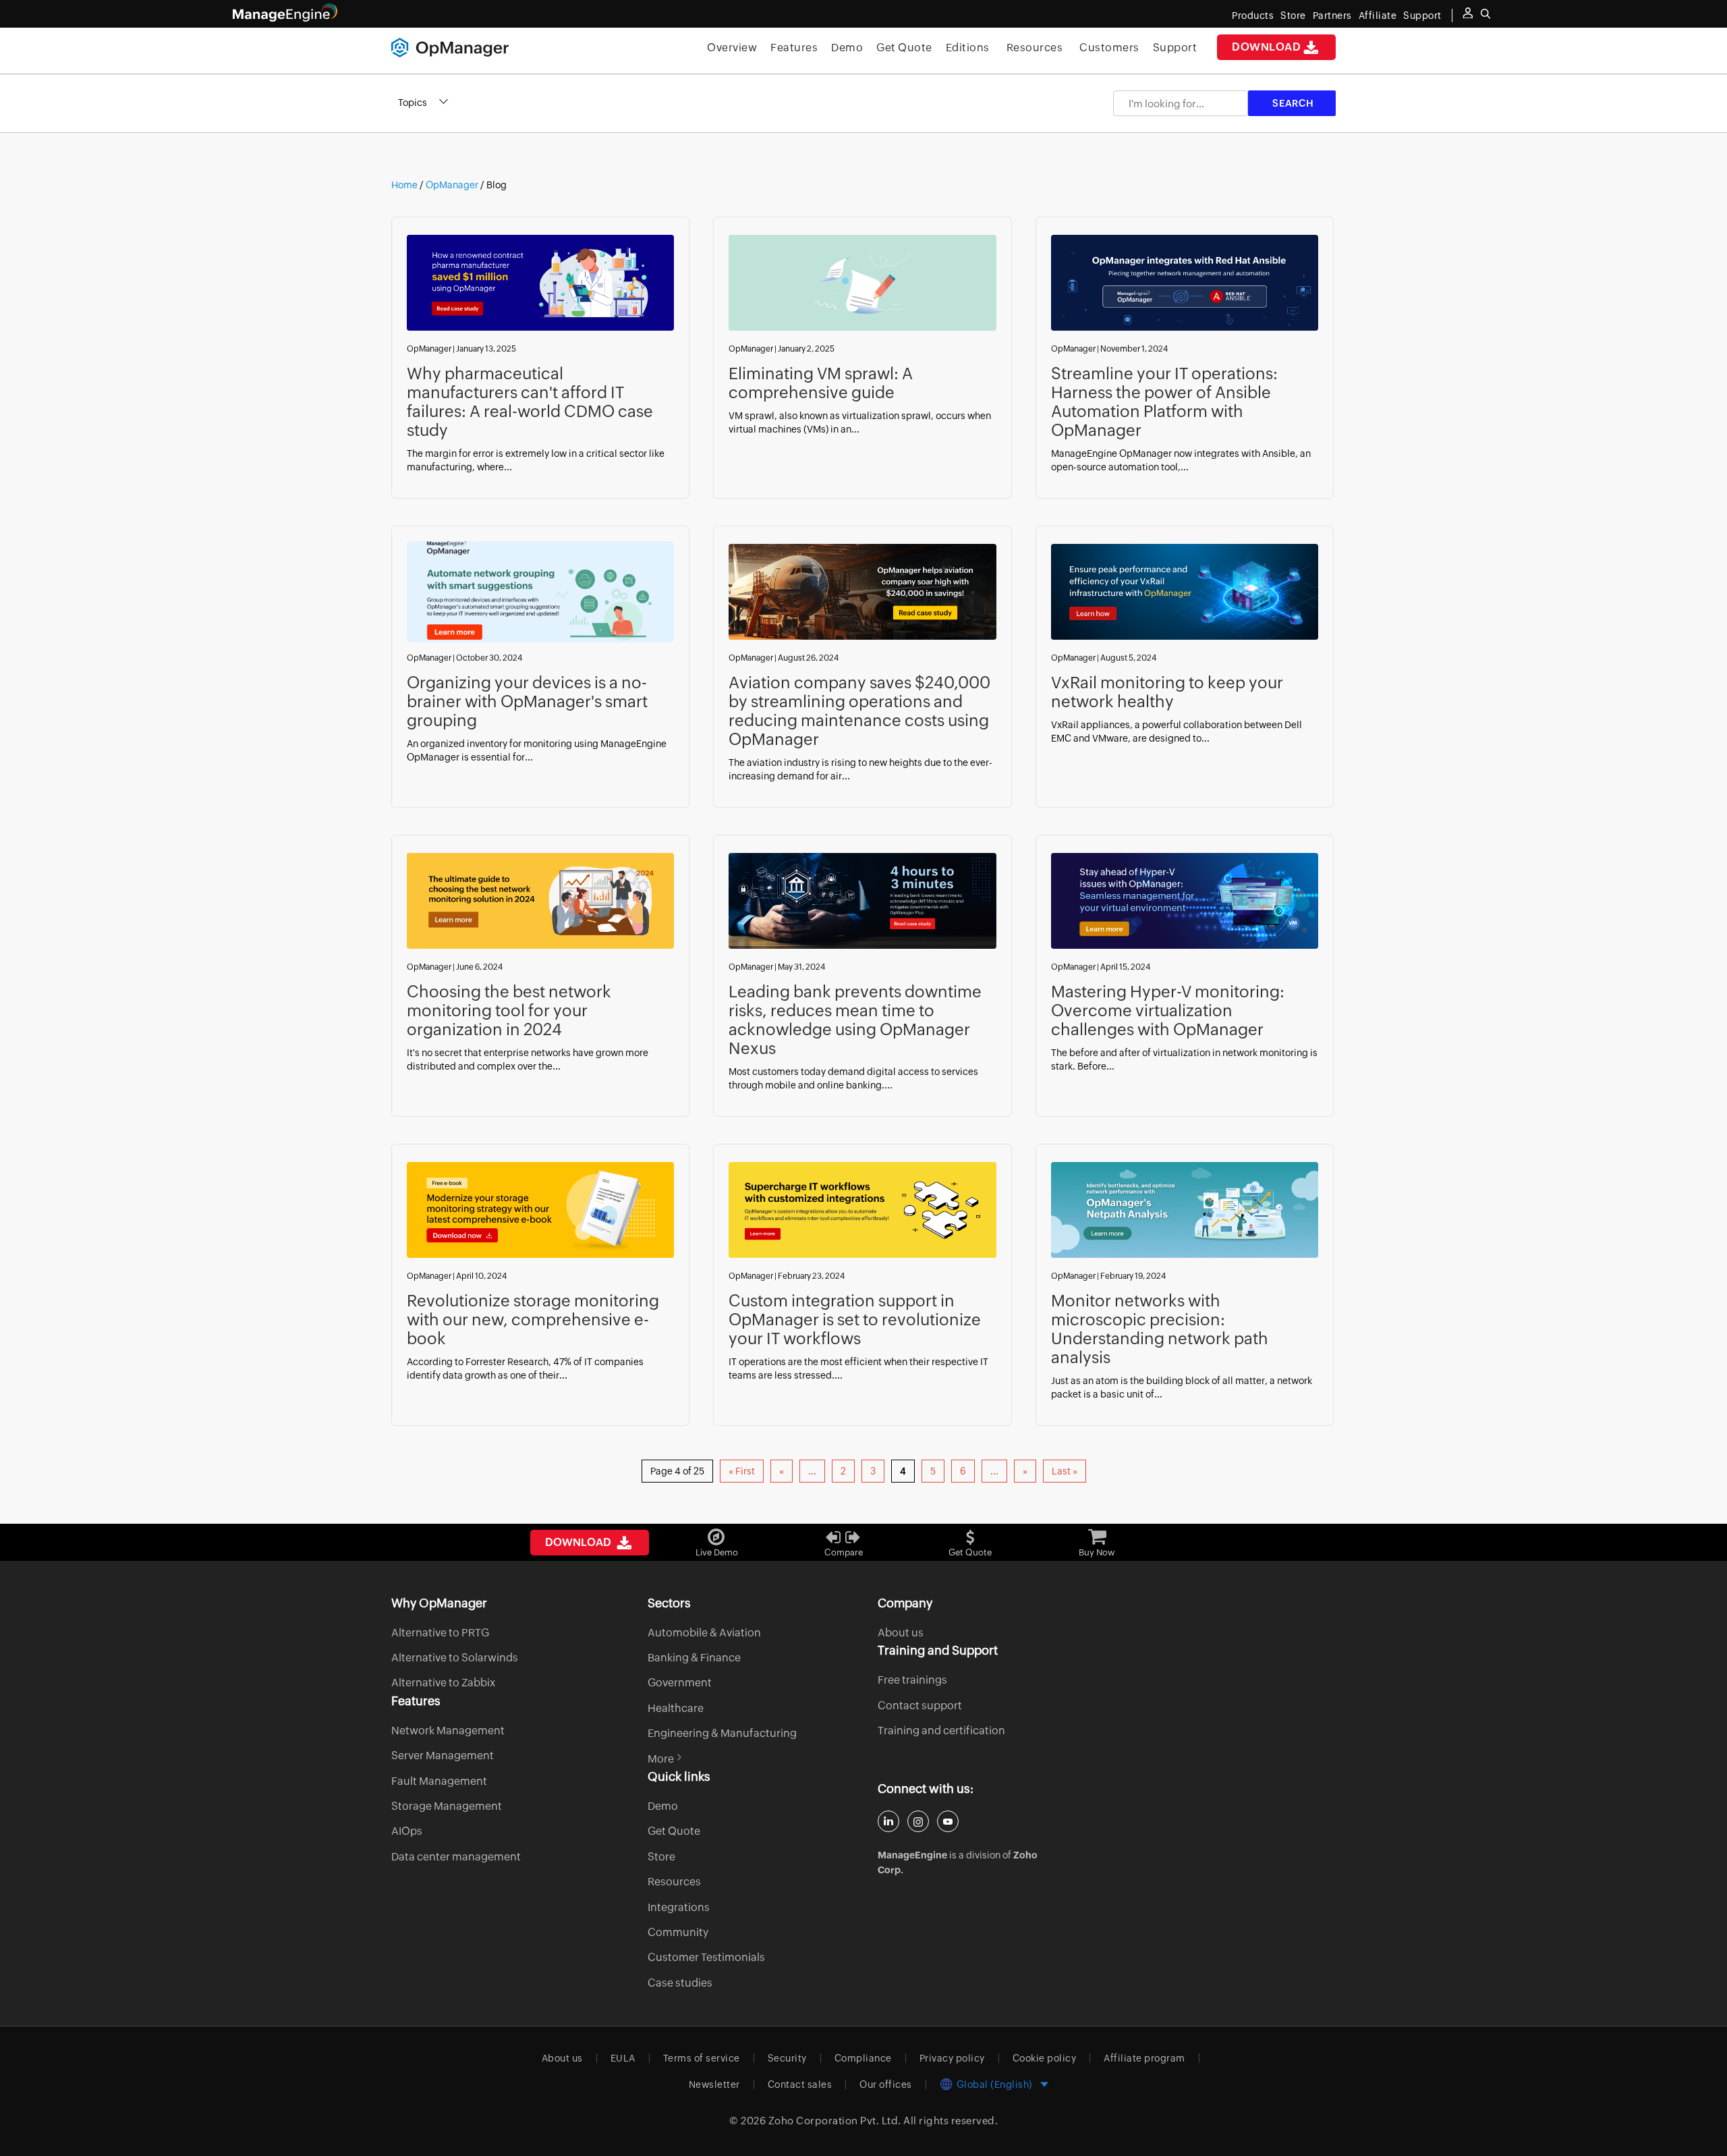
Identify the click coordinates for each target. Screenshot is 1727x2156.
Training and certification (941, 1731)
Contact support (920, 1706)
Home (405, 185)
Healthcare (676, 1708)
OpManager (452, 185)
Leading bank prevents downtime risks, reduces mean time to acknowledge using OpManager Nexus (855, 1020)
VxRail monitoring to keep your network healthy (1167, 692)
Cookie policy (1045, 2058)
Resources (1035, 48)
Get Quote (904, 48)
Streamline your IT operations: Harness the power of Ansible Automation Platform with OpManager (1164, 402)
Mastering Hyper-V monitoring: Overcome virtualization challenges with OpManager (1168, 1011)
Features (794, 48)
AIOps (407, 1831)
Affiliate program (1144, 2058)
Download (1266, 47)
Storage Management (447, 1806)
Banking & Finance (694, 1658)
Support (1175, 48)
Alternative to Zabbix (443, 1683)
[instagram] (918, 1821)
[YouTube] (948, 1821)
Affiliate (1378, 16)
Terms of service (702, 2058)
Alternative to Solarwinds (455, 1658)
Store (1293, 16)
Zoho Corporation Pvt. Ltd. (835, 2121)
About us (901, 1633)
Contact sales (800, 2084)
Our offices (886, 2084)
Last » (1065, 1471)
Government (680, 1683)
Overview (732, 48)
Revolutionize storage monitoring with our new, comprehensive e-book (533, 1320)
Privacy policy (952, 2058)
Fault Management (439, 1781)
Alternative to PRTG (440, 1633)
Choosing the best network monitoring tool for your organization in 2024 (509, 1011)
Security (787, 2058)
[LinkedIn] (888, 1821)
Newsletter (714, 2084)
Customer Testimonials (706, 1957)
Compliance (863, 2058)
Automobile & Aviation (704, 1633)
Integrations (679, 1907)
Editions (968, 48)
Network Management (448, 1731)
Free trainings (912, 1680)
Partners (1332, 16)
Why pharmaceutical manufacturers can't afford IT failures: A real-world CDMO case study (530, 402)
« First (742, 1471)
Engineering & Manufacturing (722, 1733)
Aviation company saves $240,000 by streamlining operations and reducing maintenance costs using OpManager (859, 711)
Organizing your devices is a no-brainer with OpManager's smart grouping (527, 701)
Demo (847, 48)
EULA (623, 2058)
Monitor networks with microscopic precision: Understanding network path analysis (1160, 1329)
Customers (1109, 48)
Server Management (443, 1756)
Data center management (456, 1857)
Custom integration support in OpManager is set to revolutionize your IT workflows (855, 1320)
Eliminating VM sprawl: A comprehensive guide (821, 383)
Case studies (680, 1983)
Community (678, 1932)
